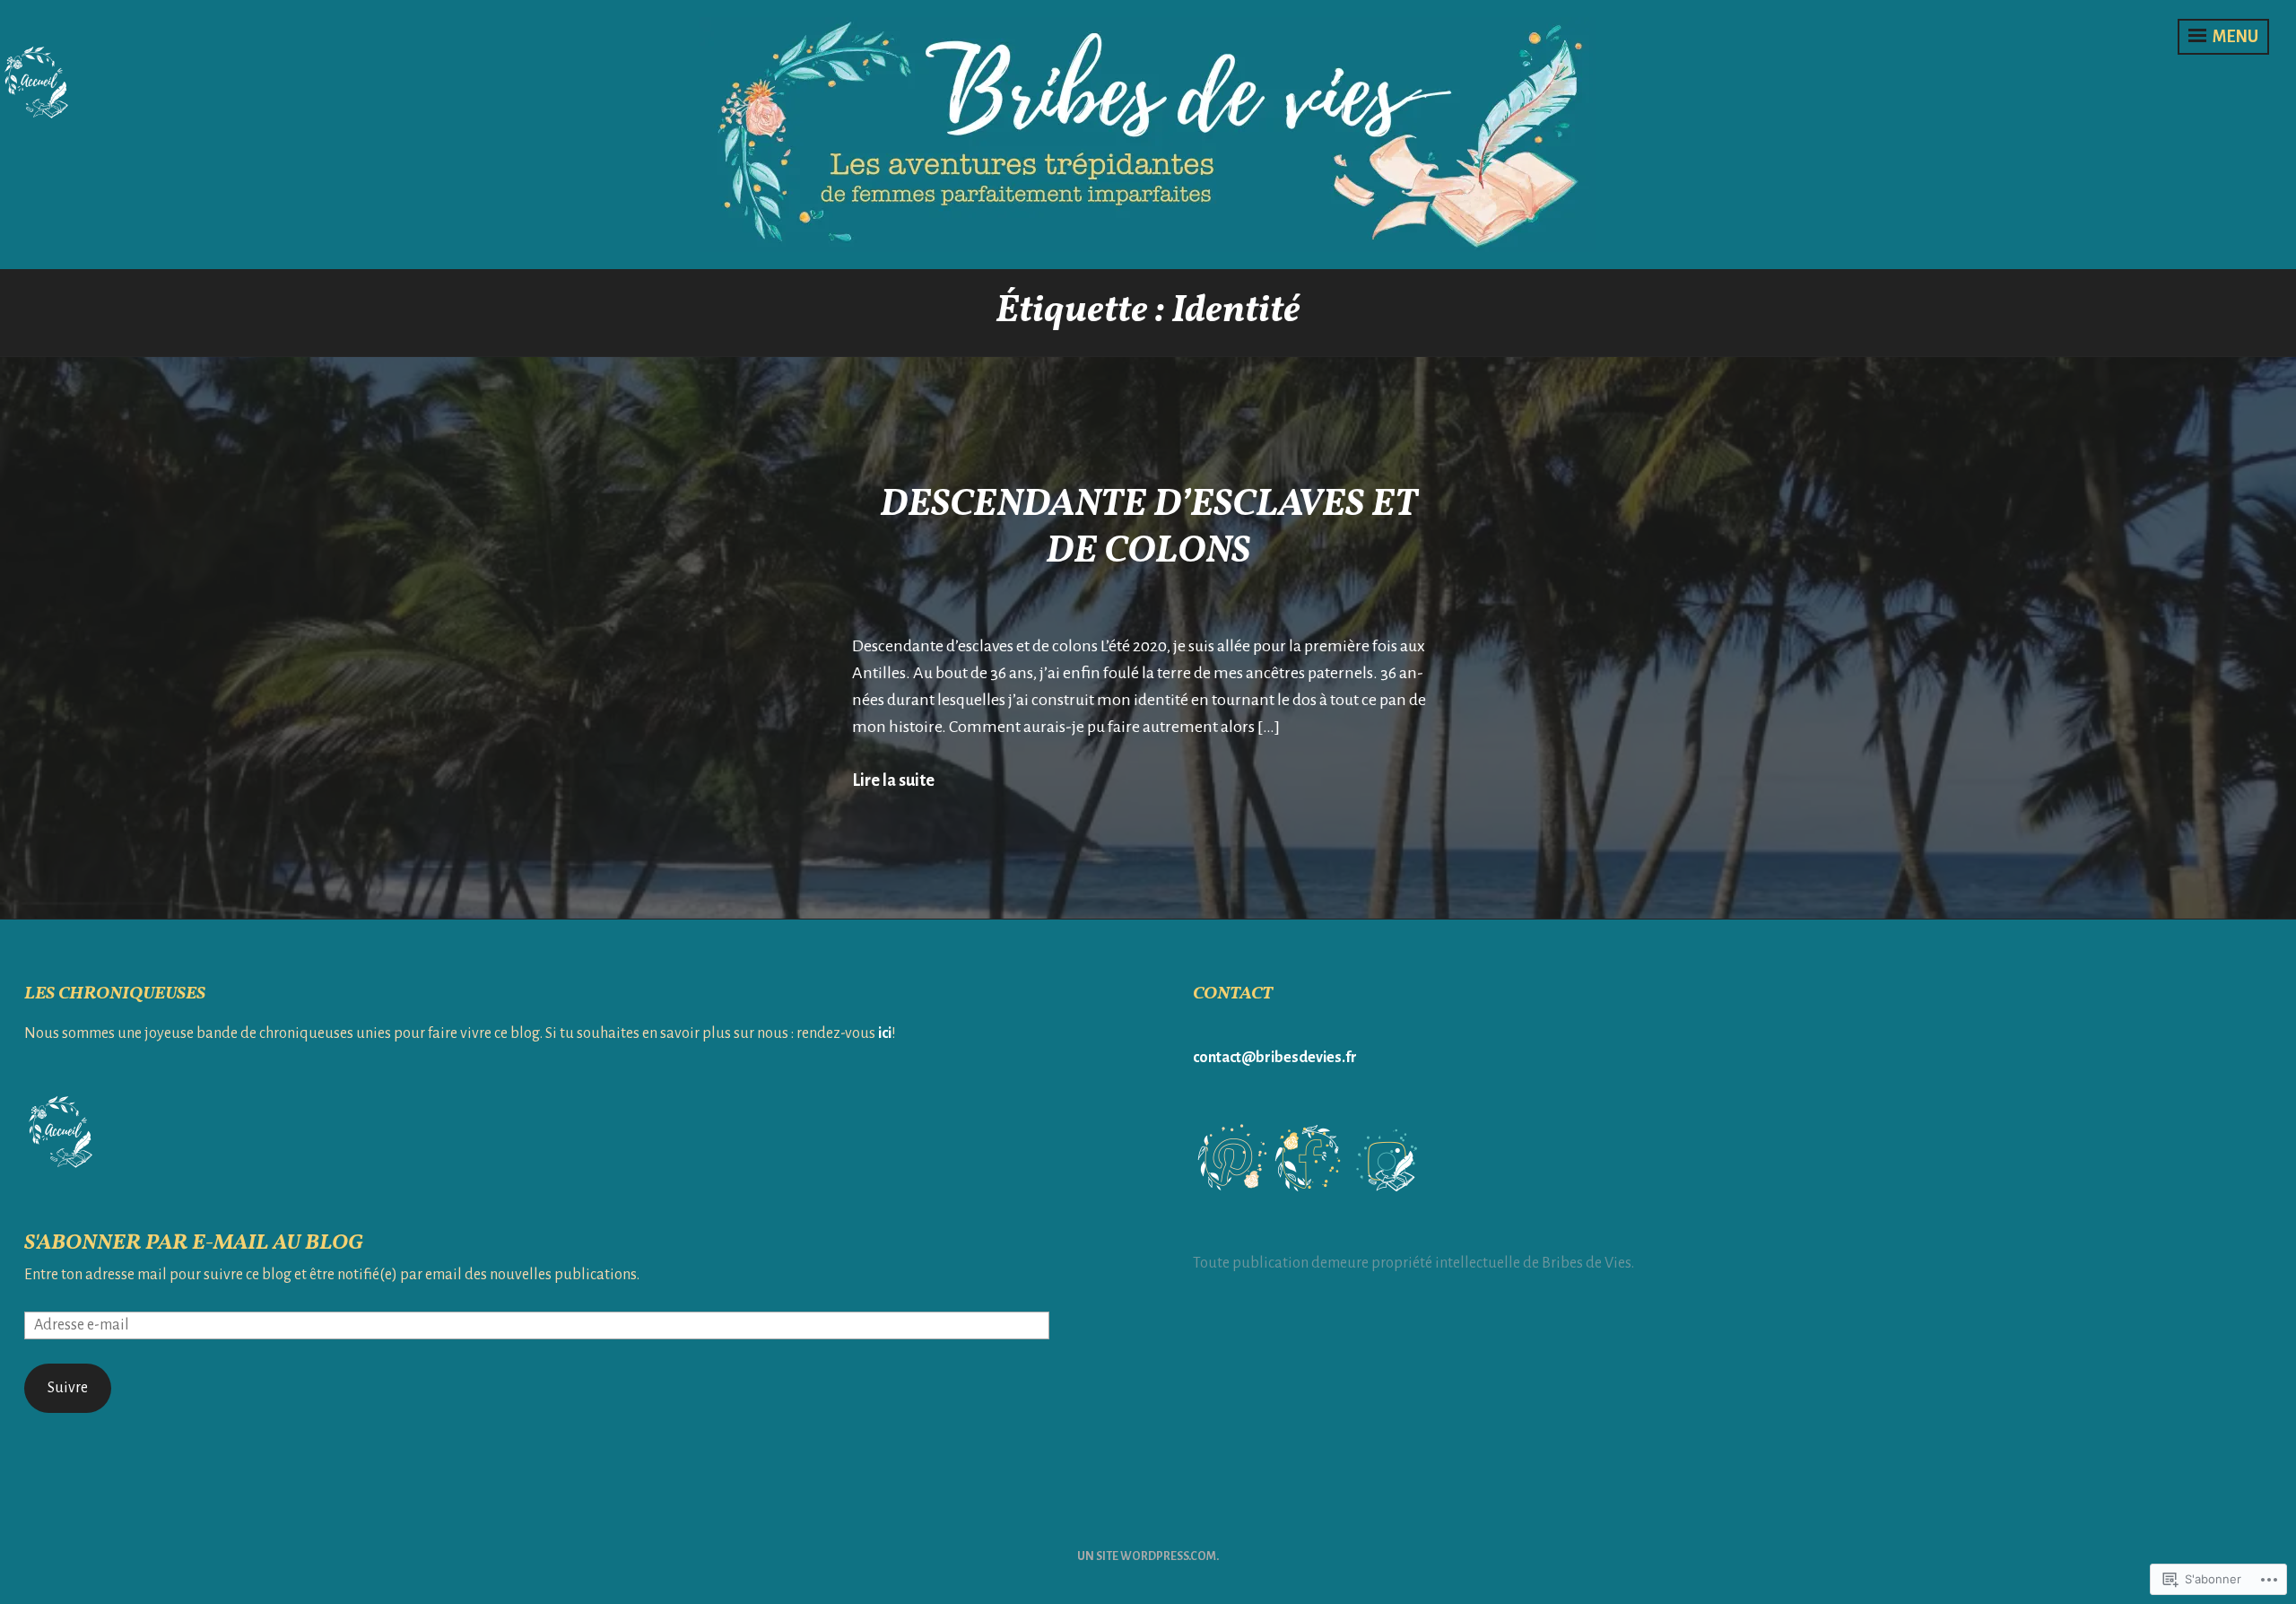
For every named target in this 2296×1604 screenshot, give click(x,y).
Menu (2234, 37)
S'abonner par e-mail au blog (193, 1243)
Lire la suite (893, 780)
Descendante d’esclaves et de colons (1148, 529)
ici (885, 1033)
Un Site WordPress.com (1147, 1556)
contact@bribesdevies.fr (1275, 1058)
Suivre (68, 1388)
